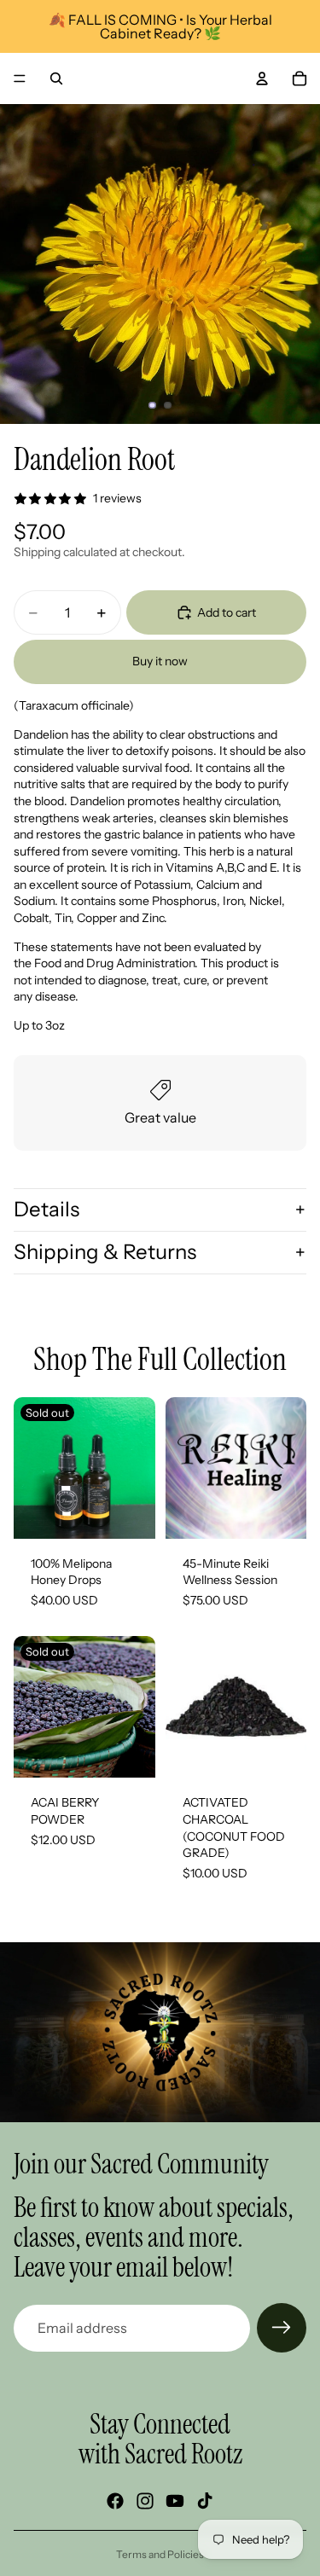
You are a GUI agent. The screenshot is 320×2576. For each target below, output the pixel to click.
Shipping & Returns (105, 1252)
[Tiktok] (205, 2501)
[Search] (56, 78)
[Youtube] (175, 2501)
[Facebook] (115, 2501)
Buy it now (160, 661)
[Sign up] (282, 2328)
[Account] (262, 78)
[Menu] (20, 78)
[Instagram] (145, 2501)
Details (47, 1209)
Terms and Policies (160, 2554)
